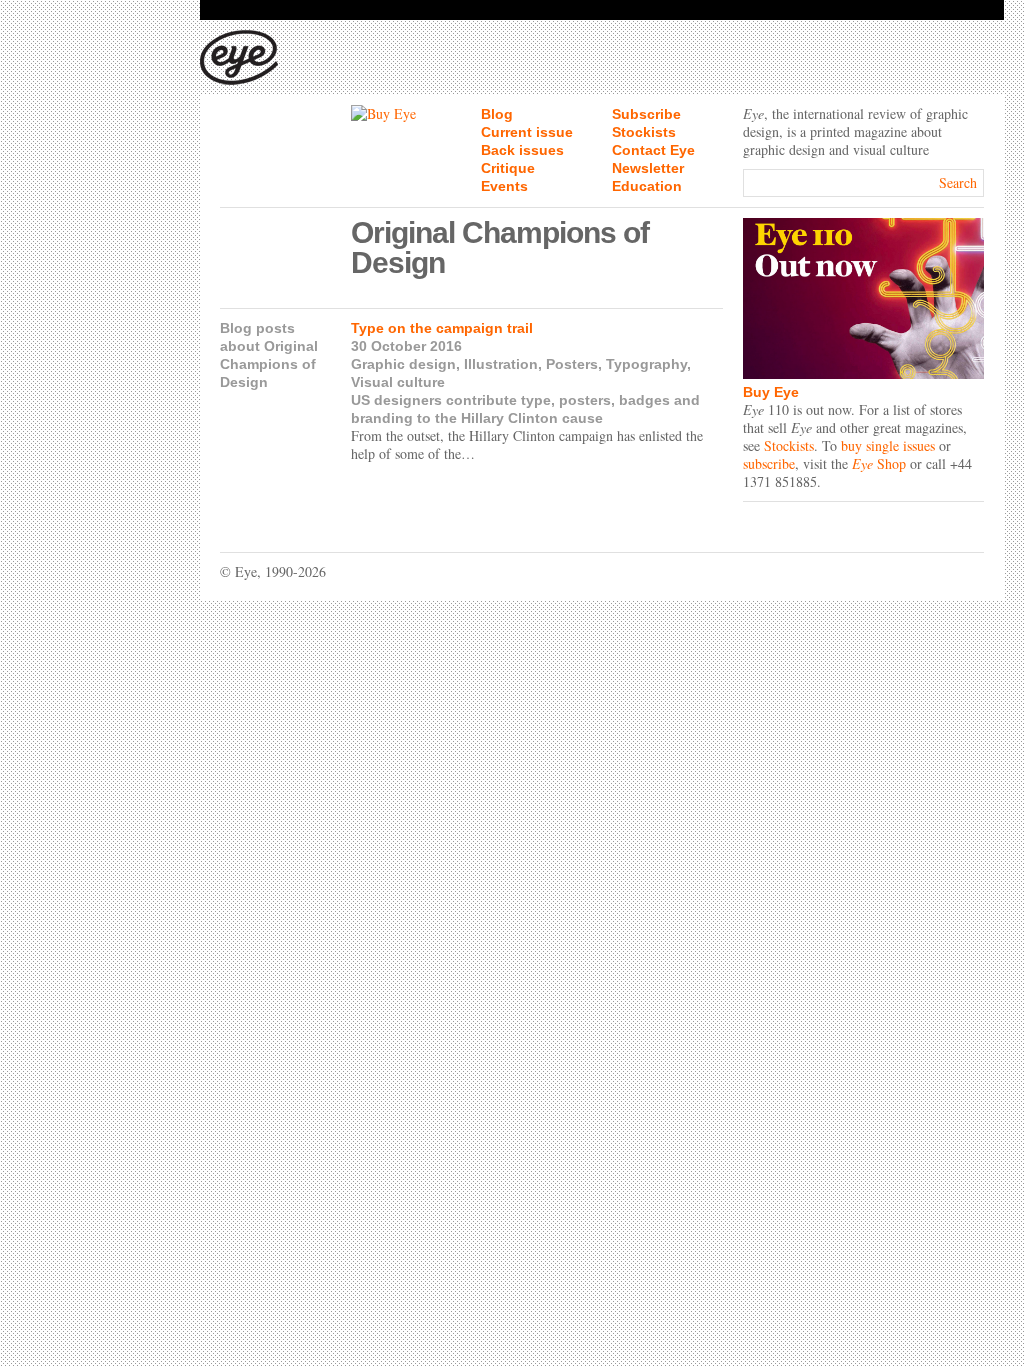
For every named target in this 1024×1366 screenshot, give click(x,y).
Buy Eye (771, 392)
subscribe (769, 463)
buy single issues (888, 445)
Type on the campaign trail (442, 328)
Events (504, 186)
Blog (497, 114)
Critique (508, 168)
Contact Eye (653, 150)
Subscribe (646, 114)
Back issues (522, 150)
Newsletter (648, 168)
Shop (879, 463)
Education (647, 186)
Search (958, 182)
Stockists (644, 132)
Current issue (527, 132)
